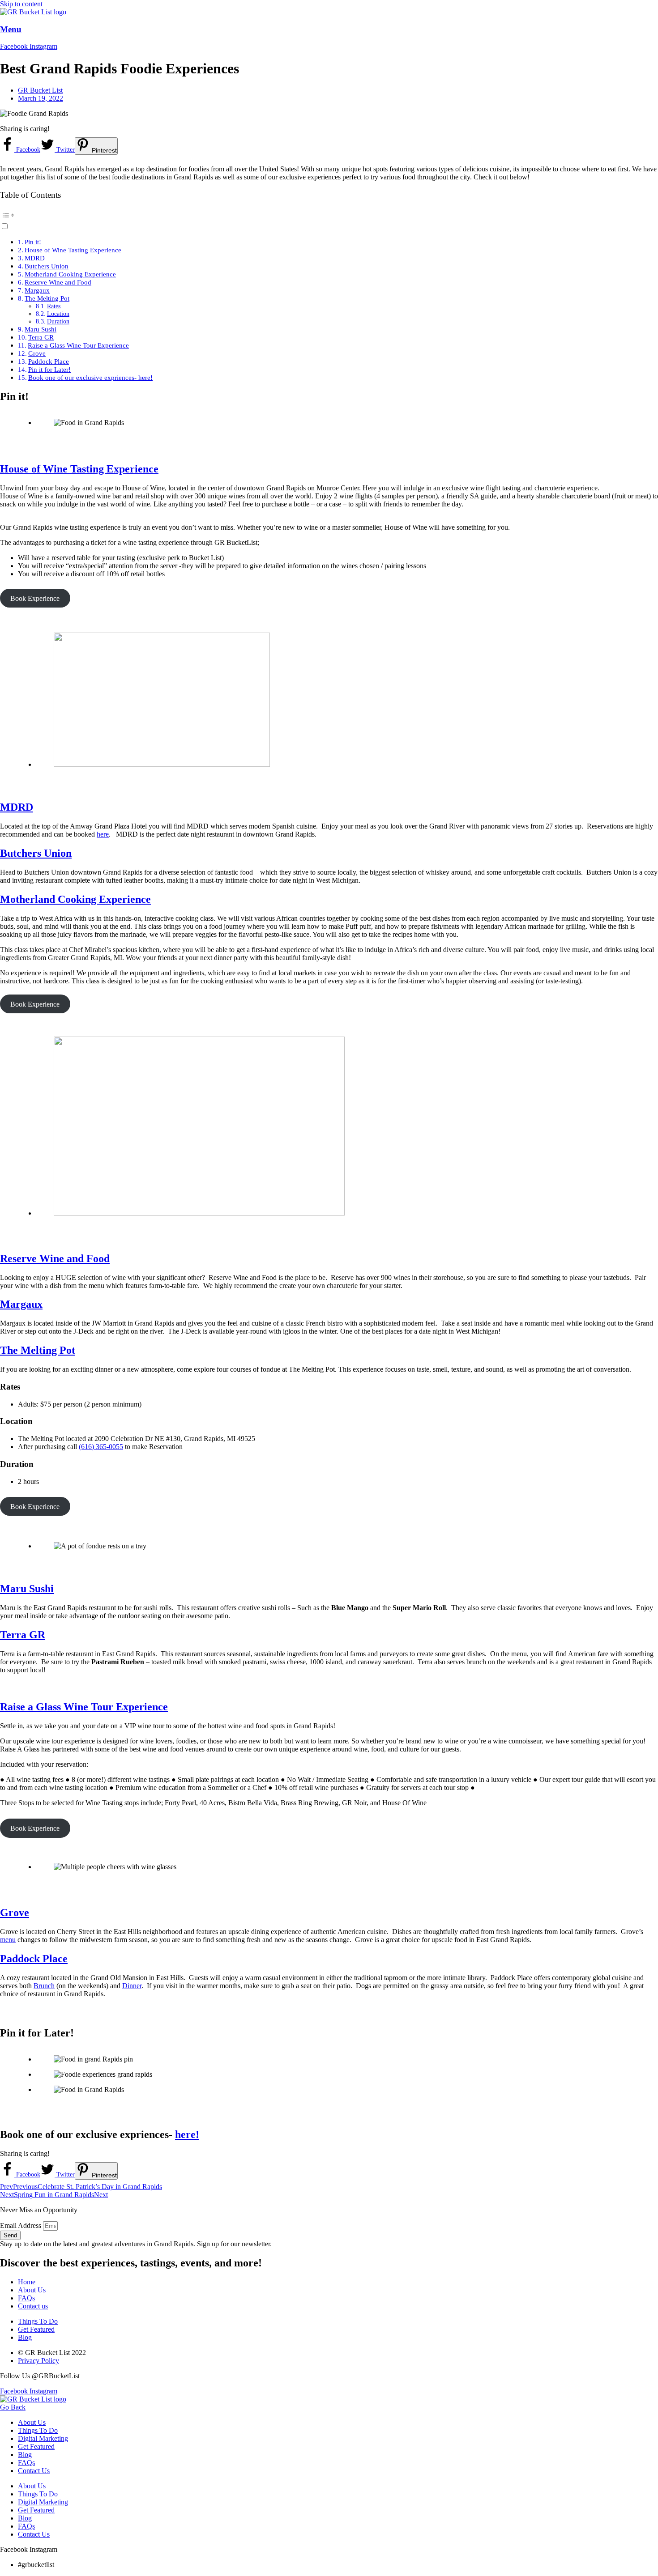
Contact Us (34, 2471)
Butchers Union (47, 266)
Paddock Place (49, 361)
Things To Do (38, 2430)
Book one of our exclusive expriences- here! (90, 377)
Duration (58, 321)
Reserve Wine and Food (58, 282)
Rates (54, 306)
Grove (37, 353)
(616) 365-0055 (101, 1447)
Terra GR (41, 337)
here (103, 834)
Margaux (37, 290)
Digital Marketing (43, 2438)
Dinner (132, 1986)
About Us (32, 2422)
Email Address (21, 2225)
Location (58, 314)
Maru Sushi (41, 329)
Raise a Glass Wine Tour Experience (78, 345)
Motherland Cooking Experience (70, 274)
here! (187, 2134)
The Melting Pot (47, 298)
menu (8, 1940)
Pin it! (33, 242)
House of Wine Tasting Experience (73, 250)
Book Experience (35, 598)
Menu (11, 29)
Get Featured (36, 2446)
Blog (25, 2455)
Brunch (44, 1986)
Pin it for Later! (49, 369)
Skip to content (21, 4)
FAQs (26, 2463)
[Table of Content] (329, 215)
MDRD (35, 258)
